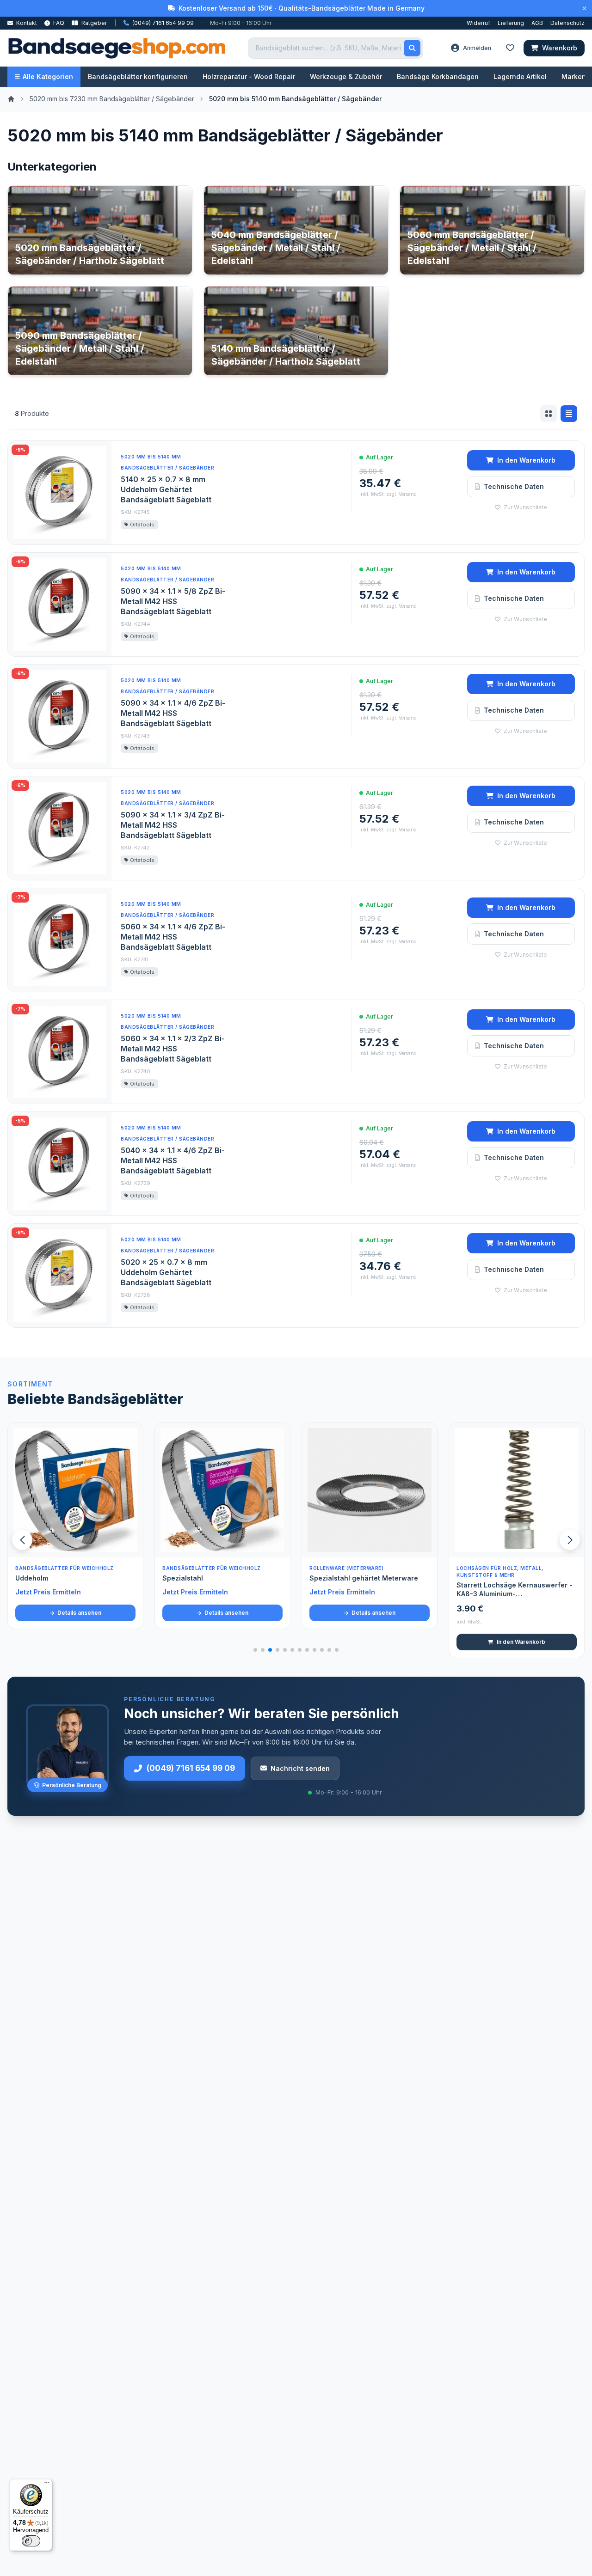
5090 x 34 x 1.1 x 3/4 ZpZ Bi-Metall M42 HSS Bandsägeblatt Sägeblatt (173, 825)
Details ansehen (79, 1613)
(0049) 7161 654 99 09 (191, 1768)
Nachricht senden (300, 1768)
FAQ (58, 23)
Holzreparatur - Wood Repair (249, 76)
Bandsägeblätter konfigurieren (138, 76)
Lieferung (511, 23)
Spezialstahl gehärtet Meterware (364, 1578)
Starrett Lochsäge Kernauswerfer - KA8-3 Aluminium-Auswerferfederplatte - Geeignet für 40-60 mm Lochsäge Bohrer (516, 1590)
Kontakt (26, 23)
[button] (570, 1540)
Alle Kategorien (48, 76)
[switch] (31, 2541)
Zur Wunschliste (525, 507)
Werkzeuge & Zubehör (346, 76)
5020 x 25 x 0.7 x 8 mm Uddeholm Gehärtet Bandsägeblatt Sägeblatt (166, 1272)
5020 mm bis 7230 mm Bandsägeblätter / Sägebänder (112, 99)
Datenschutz (567, 23)
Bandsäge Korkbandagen (438, 76)
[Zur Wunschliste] (131, 1545)
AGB (537, 23)
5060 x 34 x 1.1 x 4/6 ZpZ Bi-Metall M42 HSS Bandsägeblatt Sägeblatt (173, 937)
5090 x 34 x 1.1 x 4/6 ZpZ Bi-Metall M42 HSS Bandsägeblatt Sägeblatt (173, 713)
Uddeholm (32, 1578)
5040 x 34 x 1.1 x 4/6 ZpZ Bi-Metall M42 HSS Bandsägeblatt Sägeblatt (173, 1160)
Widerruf (478, 23)
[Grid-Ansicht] (549, 414)
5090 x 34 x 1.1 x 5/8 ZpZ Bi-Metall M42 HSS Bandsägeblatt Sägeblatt (173, 601)
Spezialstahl (183, 1578)
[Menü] (47, 2484)
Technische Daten (514, 486)
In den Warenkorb (526, 460)
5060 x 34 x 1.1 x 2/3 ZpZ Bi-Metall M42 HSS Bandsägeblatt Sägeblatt (173, 1049)
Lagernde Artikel (520, 76)
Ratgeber (93, 23)
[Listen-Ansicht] (569, 414)
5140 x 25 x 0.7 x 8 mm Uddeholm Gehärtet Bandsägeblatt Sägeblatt (166, 489)
